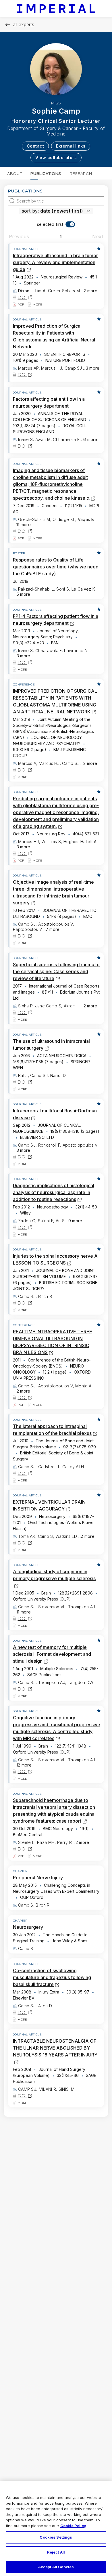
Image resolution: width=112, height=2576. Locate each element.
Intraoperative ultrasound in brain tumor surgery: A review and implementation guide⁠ (55, 262)
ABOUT (15, 173)
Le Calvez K (83, 589)
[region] (56, 2529)
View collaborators (56, 157)
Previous (19, 236)
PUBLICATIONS (46, 173)
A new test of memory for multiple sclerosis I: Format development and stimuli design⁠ (52, 1654)
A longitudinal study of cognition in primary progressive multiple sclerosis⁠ (54, 1578)
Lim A (40, 291)
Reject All (56, 2552)
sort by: (30, 211)
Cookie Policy (73, 2526)
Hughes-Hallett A (80, 842)
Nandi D (58, 1075)
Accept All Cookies (56, 2567)
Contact (35, 146)
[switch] (56, 224)
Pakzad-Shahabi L (36, 589)
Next (98, 236)
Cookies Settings (56, 2537)
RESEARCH (81, 173)
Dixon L (25, 291)
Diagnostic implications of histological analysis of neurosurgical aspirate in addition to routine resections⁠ (54, 1192)
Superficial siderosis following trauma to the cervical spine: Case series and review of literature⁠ (56, 971)
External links (71, 146)
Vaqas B (86, 519)
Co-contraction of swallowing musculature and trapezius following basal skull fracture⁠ (52, 1977)
